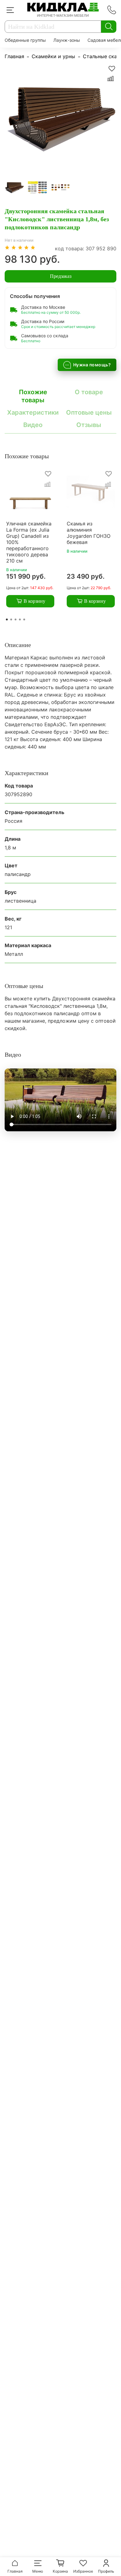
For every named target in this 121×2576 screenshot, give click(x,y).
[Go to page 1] (7, 619)
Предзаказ (61, 276)
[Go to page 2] (11, 619)
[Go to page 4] (20, 619)
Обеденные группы (25, 40)
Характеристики (33, 412)
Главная (14, 56)
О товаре (89, 392)
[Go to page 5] (24, 619)
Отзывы (89, 425)
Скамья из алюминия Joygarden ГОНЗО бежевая (89, 533)
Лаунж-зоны (67, 40)
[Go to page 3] (16, 619)
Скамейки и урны (53, 56)
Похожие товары (33, 396)
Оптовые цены (89, 412)
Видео (33, 425)
